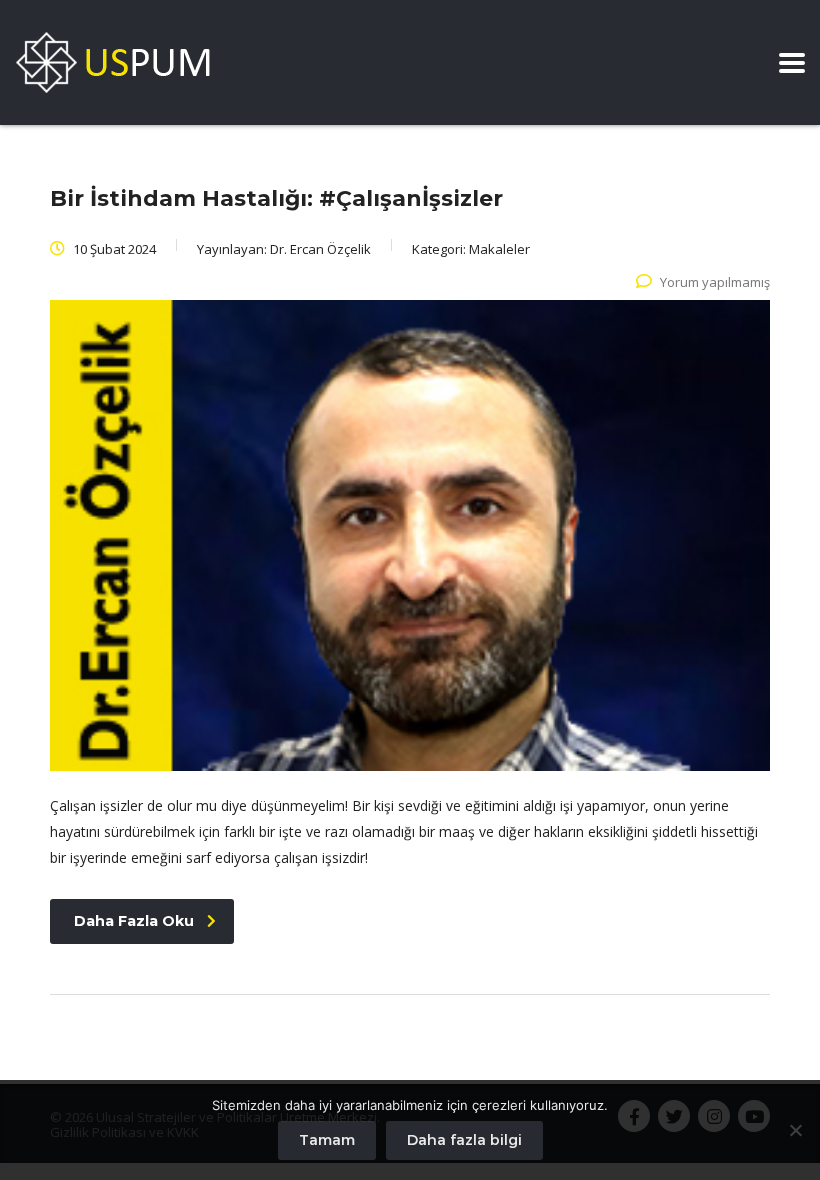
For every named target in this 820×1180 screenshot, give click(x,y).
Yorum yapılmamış (715, 282)
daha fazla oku (134, 921)
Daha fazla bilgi (464, 1140)
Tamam (327, 1140)
